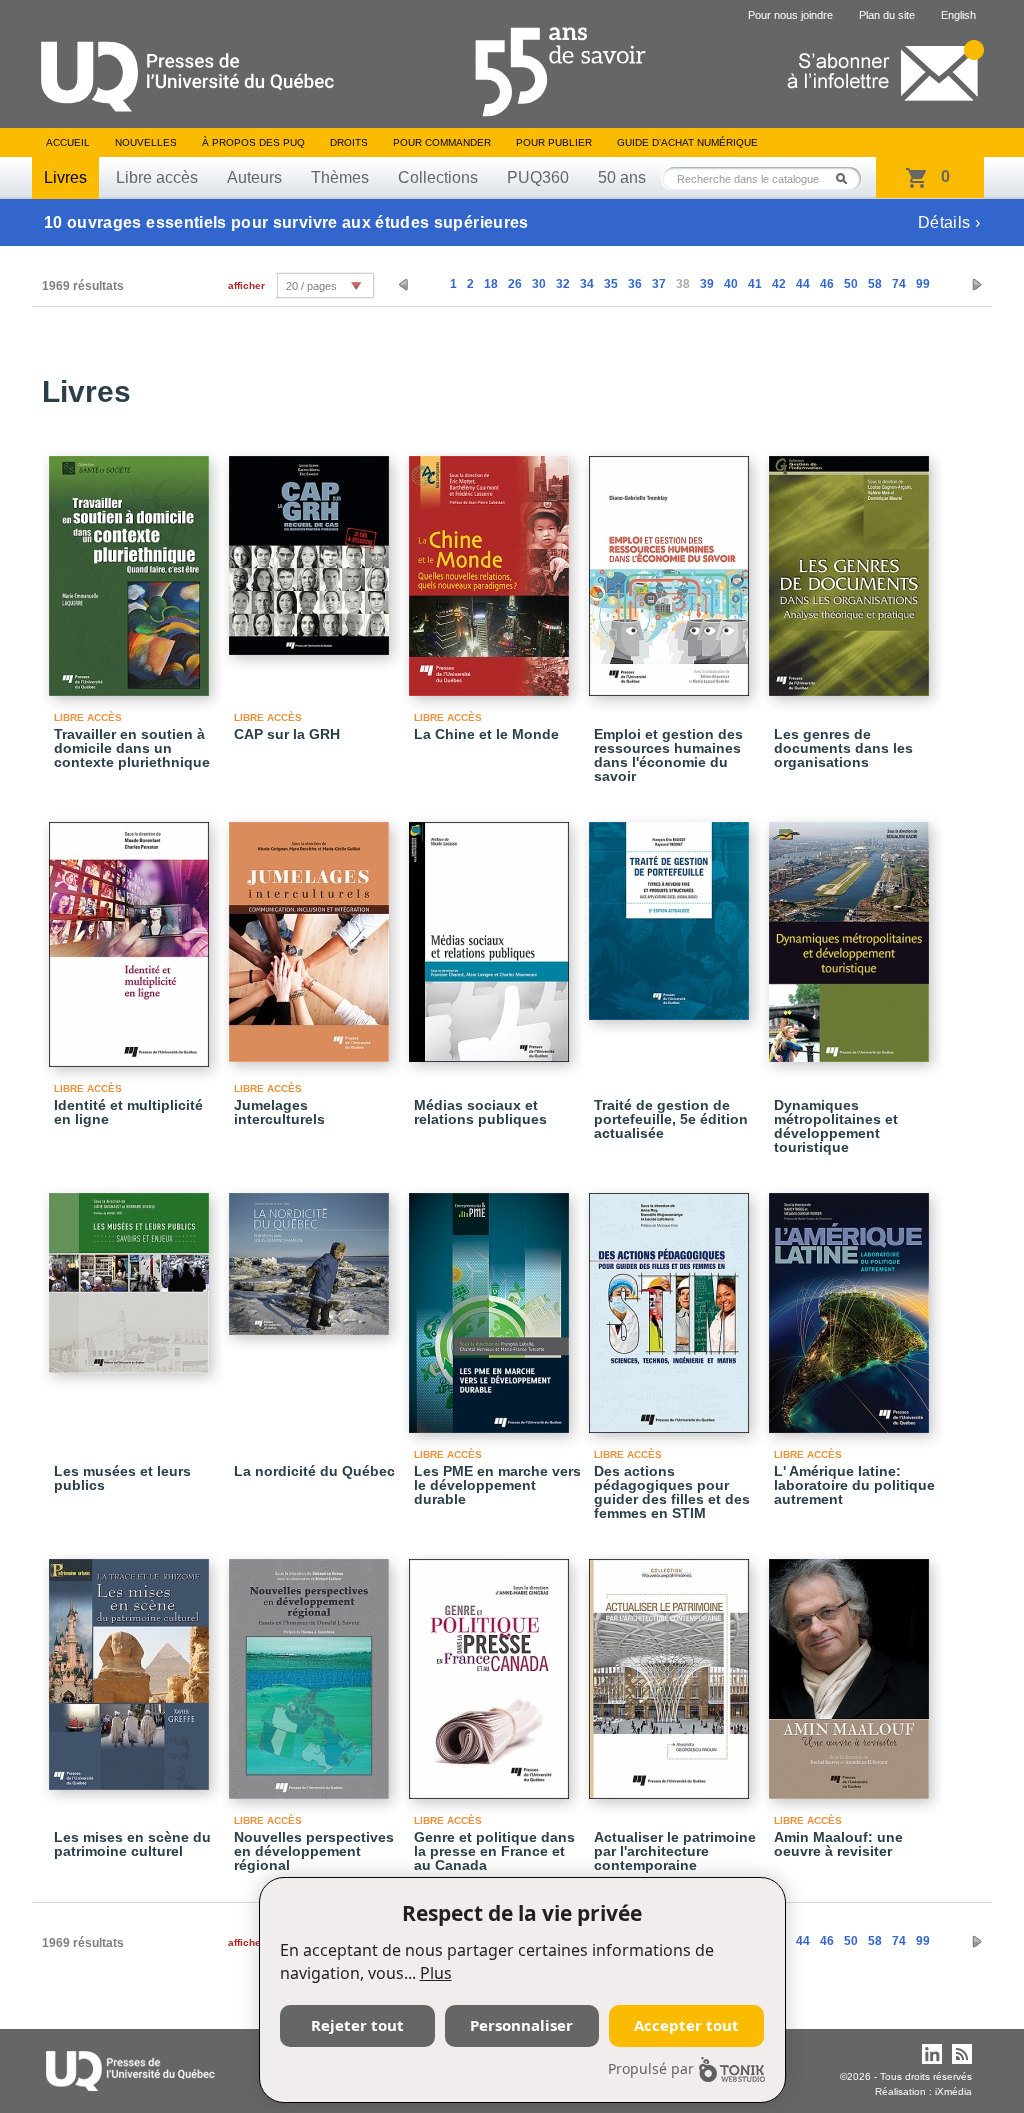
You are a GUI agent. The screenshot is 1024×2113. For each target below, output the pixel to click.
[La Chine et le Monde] (492, 567)
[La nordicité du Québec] (312, 1255)
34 (587, 284)
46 (827, 284)
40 (731, 284)
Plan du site (887, 15)
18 (491, 284)
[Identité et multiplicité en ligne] (132, 935)
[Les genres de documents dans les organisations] (852, 567)
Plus (436, 1973)
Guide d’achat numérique (687, 142)
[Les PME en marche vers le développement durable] (492, 1304)
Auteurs (254, 177)
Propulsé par (651, 2068)
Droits (349, 142)
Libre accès (157, 177)
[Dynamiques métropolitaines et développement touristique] (852, 933)
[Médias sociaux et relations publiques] (492, 933)
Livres (65, 177)
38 (683, 284)
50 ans (622, 177)
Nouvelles (146, 142)
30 (539, 284)
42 (779, 284)
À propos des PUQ (253, 142)
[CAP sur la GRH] (312, 546)
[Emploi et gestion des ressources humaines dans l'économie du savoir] (672, 567)
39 (707, 284)
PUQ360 (538, 177)
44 (803, 284)
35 (611, 284)
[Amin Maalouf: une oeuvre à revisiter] (852, 1670)
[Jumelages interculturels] (312, 933)
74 (899, 284)
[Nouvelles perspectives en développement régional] (312, 1670)
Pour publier (554, 142)
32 (563, 284)
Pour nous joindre (790, 15)
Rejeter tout (357, 2025)
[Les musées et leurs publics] (132, 1274)
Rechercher (847, 178)
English (958, 15)
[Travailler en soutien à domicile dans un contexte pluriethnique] (132, 567)
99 (923, 284)
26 (515, 284)
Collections (438, 177)
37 (659, 284)
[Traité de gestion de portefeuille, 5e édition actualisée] (672, 912)
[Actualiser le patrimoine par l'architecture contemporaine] (672, 1670)
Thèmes (340, 177)
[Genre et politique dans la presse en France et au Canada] (492, 1670)
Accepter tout (686, 2025)
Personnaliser (521, 2025)
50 (851, 284)
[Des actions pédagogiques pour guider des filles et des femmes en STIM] (672, 1304)
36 (635, 284)
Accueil (68, 142)
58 (875, 284)
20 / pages (311, 286)
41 (755, 284)
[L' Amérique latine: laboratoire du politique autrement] (852, 1304)
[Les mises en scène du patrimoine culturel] (132, 1665)
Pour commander (442, 142)
